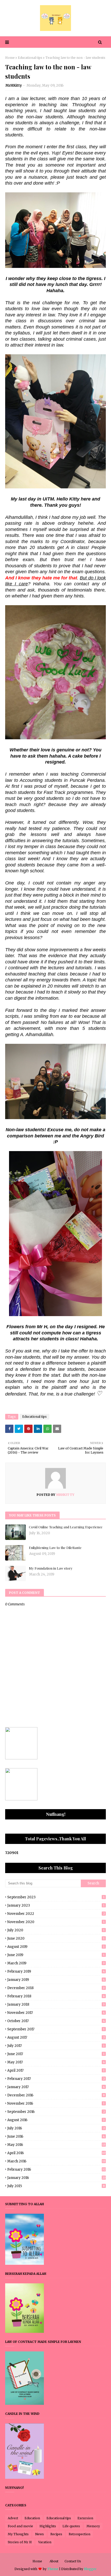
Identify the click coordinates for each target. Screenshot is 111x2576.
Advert (13, 2518)
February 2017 (56, 2079)
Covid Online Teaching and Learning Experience (66, 1527)
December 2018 (56, 1988)
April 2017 (56, 2070)
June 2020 (56, 1938)
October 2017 (56, 2021)
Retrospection (80, 2534)
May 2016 (56, 2145)
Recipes (56, 2534)
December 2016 (56, 2095)
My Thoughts (18, 2534)
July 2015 (56, 2186)
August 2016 (56, 2120)
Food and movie (20, 2526)
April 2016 (56, 2153)
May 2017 (56, 2062)
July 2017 (56, 2046)
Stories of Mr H (20, 2542)
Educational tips (30, 58)
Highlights (48, 2526)
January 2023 (56, 1905)
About (54, 2561)
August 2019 (56, 1947)
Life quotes (71, 2526)
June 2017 (56, 2054)
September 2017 (56, 2029)
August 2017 (56, 2037)
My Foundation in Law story (51, 1568)
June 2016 (56, 2136)
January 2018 (56, 2004)
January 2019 (56, 1980)
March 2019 (56, 1963)
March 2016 (56, 2161)
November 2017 (56, 2013)
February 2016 (56, 2169)
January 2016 (56, 2178)
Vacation (45, 2542)
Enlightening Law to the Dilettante (55, 1548)
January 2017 (56, 2087)
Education (32, 2518)
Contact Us (73, 2561)
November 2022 (56, 1914)
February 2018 (56, 1996)
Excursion (85, 2518)
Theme (53, 2569)
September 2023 (56, 1897)
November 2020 (56, 1922)
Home (10, 58)
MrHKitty (14, 85)
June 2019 (56, 1955)
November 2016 (56, 2103)
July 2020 (56, 1930)
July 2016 (56, 2128)
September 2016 (56, 2112)
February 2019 (56, 1971)
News (39, 2534)
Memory (93, 2526)
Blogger (90, 2569)
